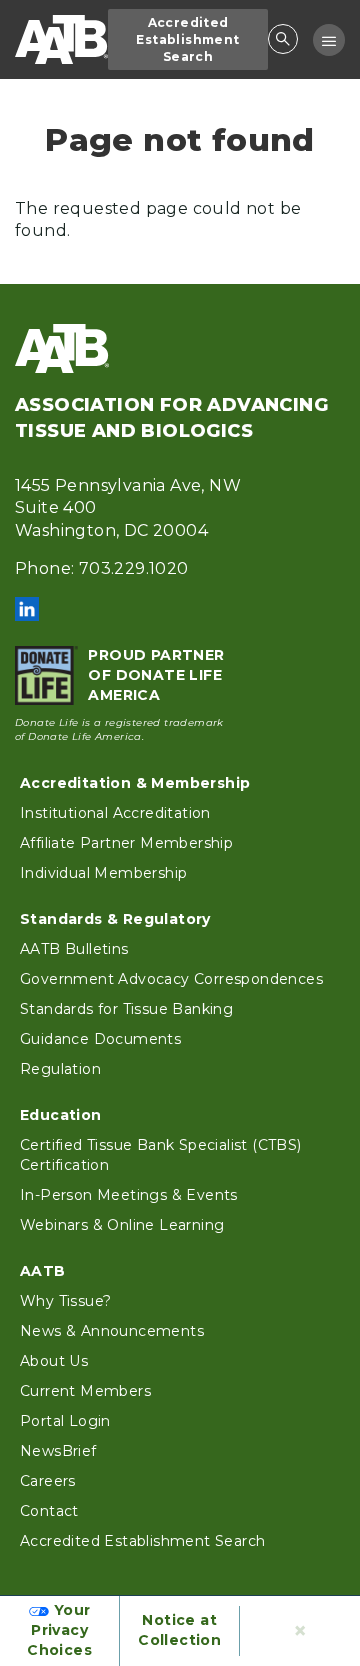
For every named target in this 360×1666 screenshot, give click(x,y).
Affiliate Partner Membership (126, 843)
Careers (48, 1481)
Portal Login (65, 1421)
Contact (49, 1511)
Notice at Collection (179, 1630)
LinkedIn (27, 609)
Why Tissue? (65, 1301)
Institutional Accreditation (115, 813)
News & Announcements (112, 1331)
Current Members (85, 1391)
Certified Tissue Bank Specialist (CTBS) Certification (161, 1155)
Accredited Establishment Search (187, 39)
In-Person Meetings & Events (129, 1195)
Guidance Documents (100, 1039)
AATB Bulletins (74, 949)
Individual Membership (103, 873)
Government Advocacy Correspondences (171, 979)
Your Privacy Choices (59, 1630)
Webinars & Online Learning (122, 1225)
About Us (54, 1361)
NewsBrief (58, 1451)
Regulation (60, 1069)
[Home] (61, 39)
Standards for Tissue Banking (126, 1009)
